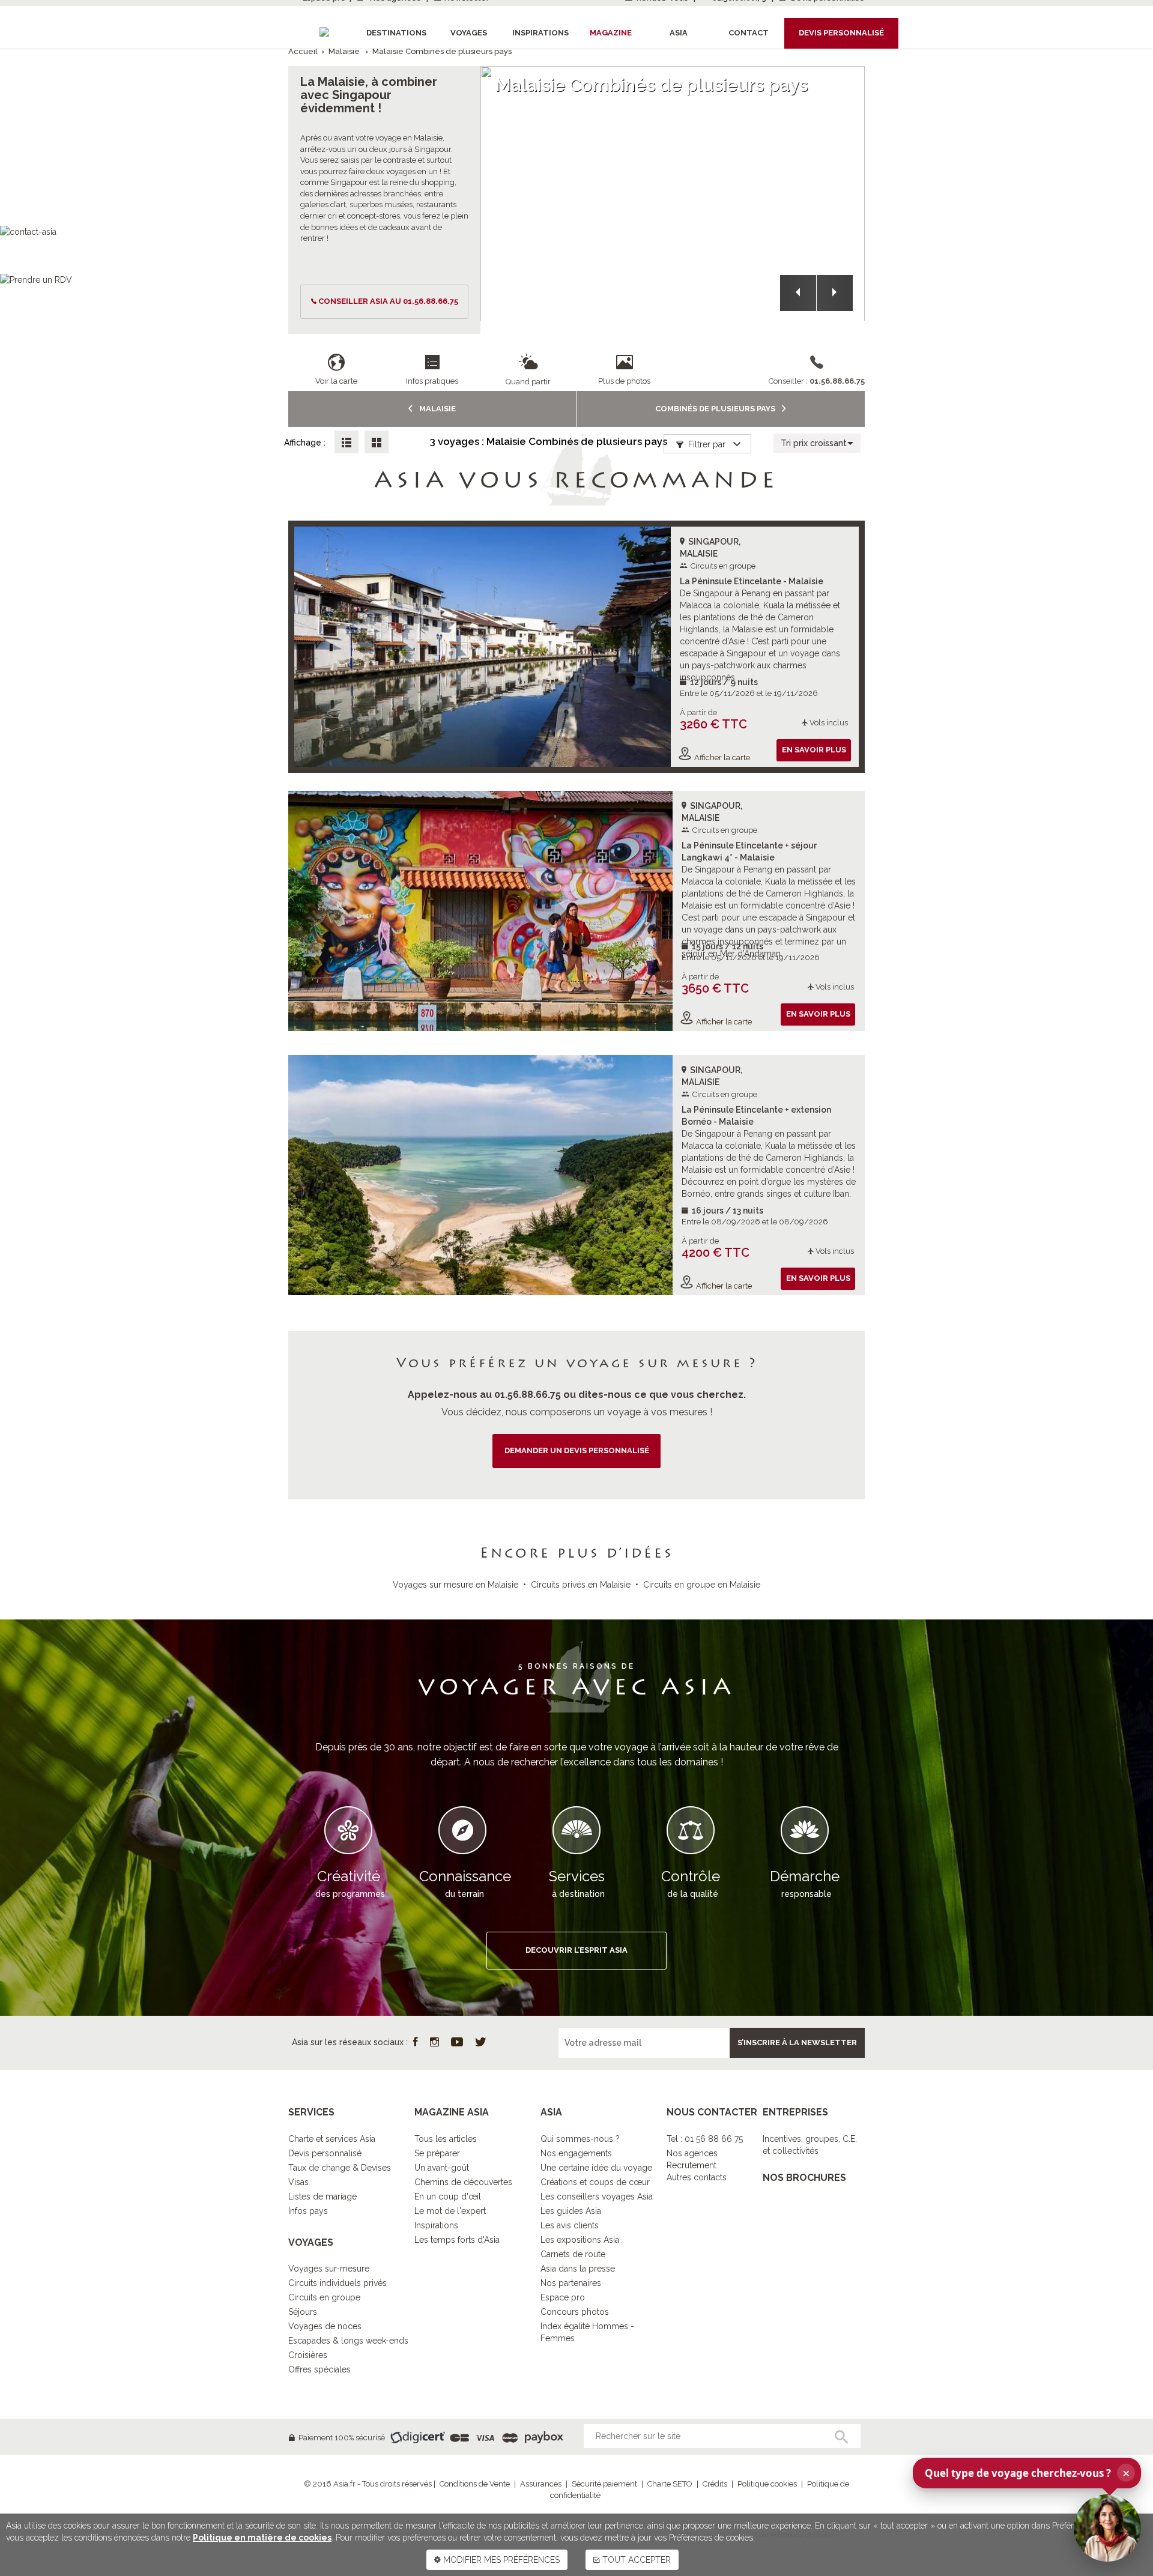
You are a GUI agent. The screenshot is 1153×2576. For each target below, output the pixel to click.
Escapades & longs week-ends (348, 2341)
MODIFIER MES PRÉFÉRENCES (500, 2560)
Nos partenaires (571, 2283)
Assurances (541, 2484)
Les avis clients (570, 2225)
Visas (298, 2182)
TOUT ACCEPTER (635, 2560)
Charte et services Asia (332, 2139)
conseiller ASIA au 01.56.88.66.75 (388, 301)
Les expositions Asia (580, 2240)
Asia (679, 33)
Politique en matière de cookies (262, 2538)
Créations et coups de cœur (595, 2182)
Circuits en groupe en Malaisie (702, 1585)
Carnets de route (573, 2254)
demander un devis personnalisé (577, 1450)
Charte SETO (670, 2484)
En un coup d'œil (448, 2197)
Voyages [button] (469, 33)
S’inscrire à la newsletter (797, 2042)
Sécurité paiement (604, 2484)
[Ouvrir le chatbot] (1107, 2528)
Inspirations (436, 2225)
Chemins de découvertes (463, 2182)
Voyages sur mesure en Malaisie (455, 1585)
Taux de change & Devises (340, 2168)
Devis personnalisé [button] (841, 33)
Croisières (308, 2355)
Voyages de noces (325, 2326)
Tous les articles (446, 2139)
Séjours (303, 2312)
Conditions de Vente (475, 2484)
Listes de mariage (322, 2197)
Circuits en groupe (324, 2297)
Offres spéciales (319, 2369)
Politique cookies (767, 2484)
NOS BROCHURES (804, 2178)
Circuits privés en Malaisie (581, 1585)
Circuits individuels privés (337, 2283)
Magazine (611, 33)
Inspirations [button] (540, 33)
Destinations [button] (396, 33)
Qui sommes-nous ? (580, 2139)
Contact (749, 33)
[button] (798, 293)
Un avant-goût (442, 2168)
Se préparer (437, 2153)
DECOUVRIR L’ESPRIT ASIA (576, 1950)
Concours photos (575, 2312)
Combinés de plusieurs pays (716, 409)
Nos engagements (576, 2153)
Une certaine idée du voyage (596, 2168)
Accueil (303, 51)
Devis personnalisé (325, 2153)
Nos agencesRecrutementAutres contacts (697, 2165)
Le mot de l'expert (450, 2211)
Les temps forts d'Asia (457, 2240)
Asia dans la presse (578, 2269)
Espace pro (563, 2297)
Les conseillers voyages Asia (597, 2197)
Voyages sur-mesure (329, 2269)
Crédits (715, 2484)
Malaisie (344, 51)
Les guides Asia (571, 2211)
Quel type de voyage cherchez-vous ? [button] (1027, 2473)
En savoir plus (814, 750)
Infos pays (308, 2211)
